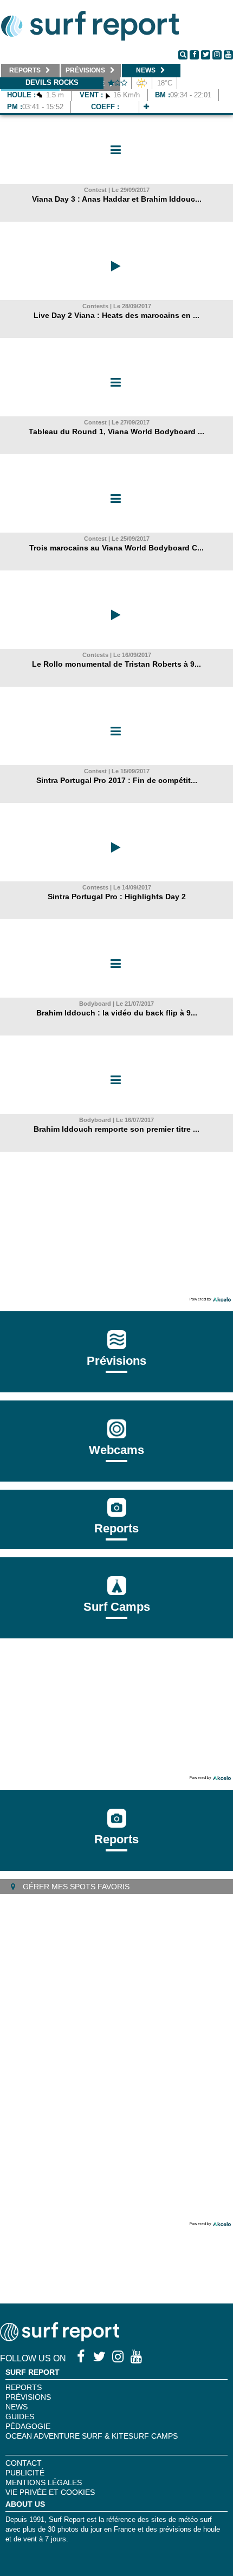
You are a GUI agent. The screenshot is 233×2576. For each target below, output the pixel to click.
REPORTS (24, 2387)
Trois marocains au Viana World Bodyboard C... (116, 548)
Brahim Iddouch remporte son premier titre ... (116, 1129)
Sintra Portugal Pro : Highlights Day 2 (117, 897)
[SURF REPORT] (60, 2338)
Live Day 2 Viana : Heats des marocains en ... (116, 315)
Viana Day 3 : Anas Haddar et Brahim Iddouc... (117, 199)
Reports (116, 1528)
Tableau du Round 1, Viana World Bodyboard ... (116, 431)
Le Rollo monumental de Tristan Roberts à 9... (116, 664)
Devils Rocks (52, 82)
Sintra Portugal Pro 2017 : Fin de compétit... (117, 780)
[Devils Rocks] (146, 107)
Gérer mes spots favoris (75, 1887)
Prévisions (28, 2397)
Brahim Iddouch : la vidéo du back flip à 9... (117, 1013)
